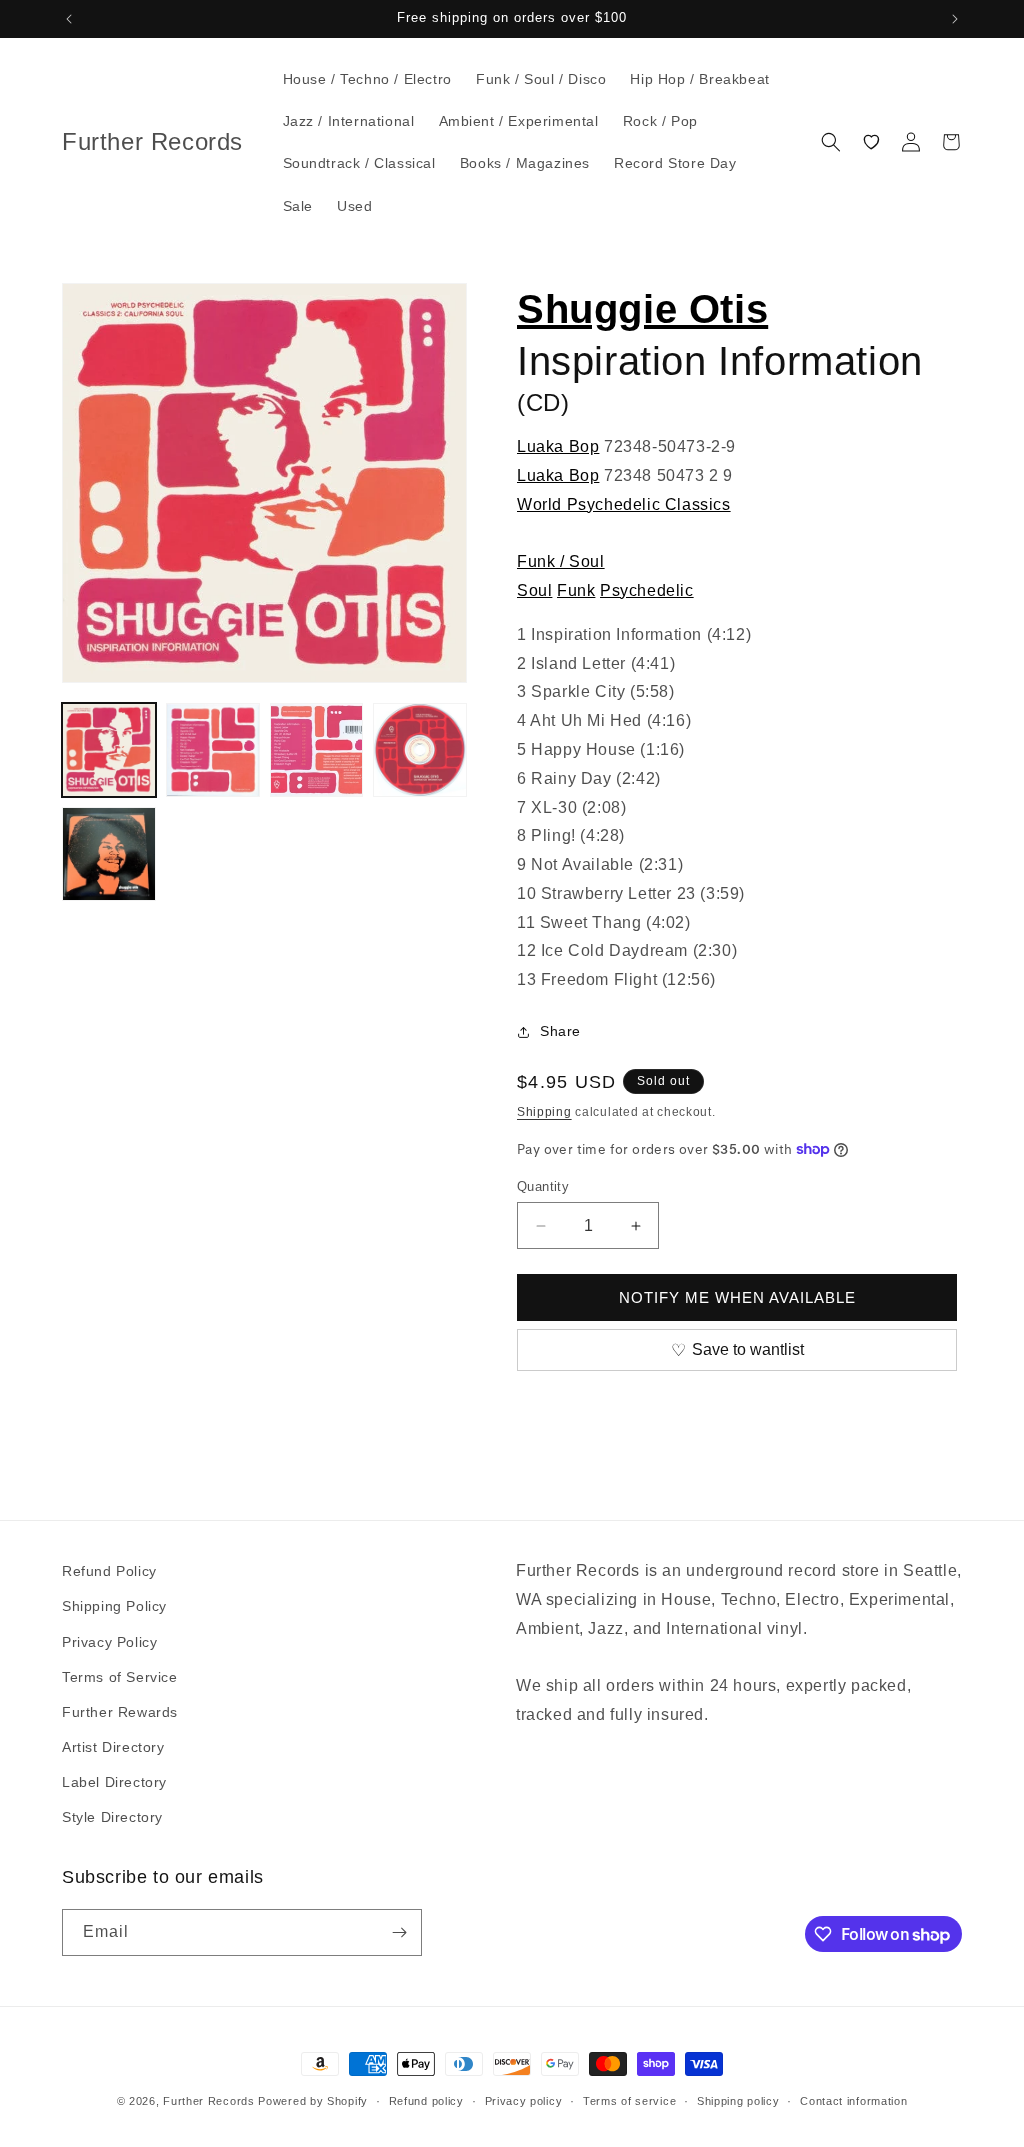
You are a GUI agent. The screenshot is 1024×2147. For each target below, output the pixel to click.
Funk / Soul (561, 561)
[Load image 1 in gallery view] (109, 750)
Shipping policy (738, 2101)
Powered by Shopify (313, 2101)
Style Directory (112, 1817)
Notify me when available (737, 1297)
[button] (831, 142)
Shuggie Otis (642, 309)
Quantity (543, 1186)
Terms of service (629, 2101)
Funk (576, 590)
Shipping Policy (114, 1606)
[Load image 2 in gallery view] (213, 750)
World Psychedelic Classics (624, 504)
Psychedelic (647, 590)
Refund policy (426, 2101)
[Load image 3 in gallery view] (317, 750)
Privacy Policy (109, 1642)
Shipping (544, 1112)
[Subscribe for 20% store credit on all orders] (399, 1932)
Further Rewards (120, 1712)
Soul (534, 590)
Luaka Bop (558, 446)
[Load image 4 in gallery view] (420, 750)
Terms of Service (120, 1677)
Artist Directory (113, 1747)
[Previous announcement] (69, 19)
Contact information (853, 2101)
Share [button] (560, 1031)
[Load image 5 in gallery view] (109, 854)
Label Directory (114, 1782)
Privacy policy (524, 2101)
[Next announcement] (955, 19)
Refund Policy (109, 1571)
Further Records (209, 2101)
